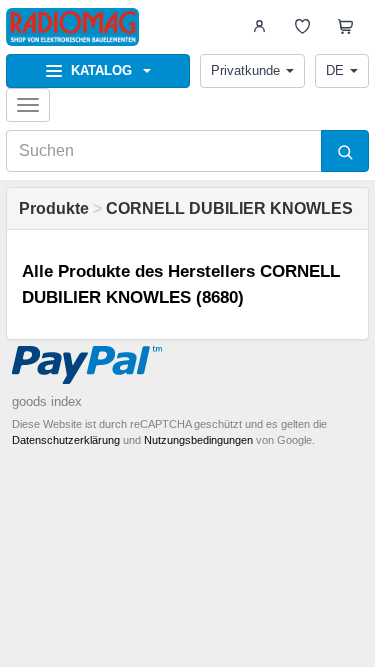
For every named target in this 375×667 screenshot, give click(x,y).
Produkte (54, 208)
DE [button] (335, 70)
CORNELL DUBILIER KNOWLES (229, 208)
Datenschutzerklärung (66, 440)
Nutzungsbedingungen (198, 440)
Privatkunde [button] (245, 70)
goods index (47, 401)
